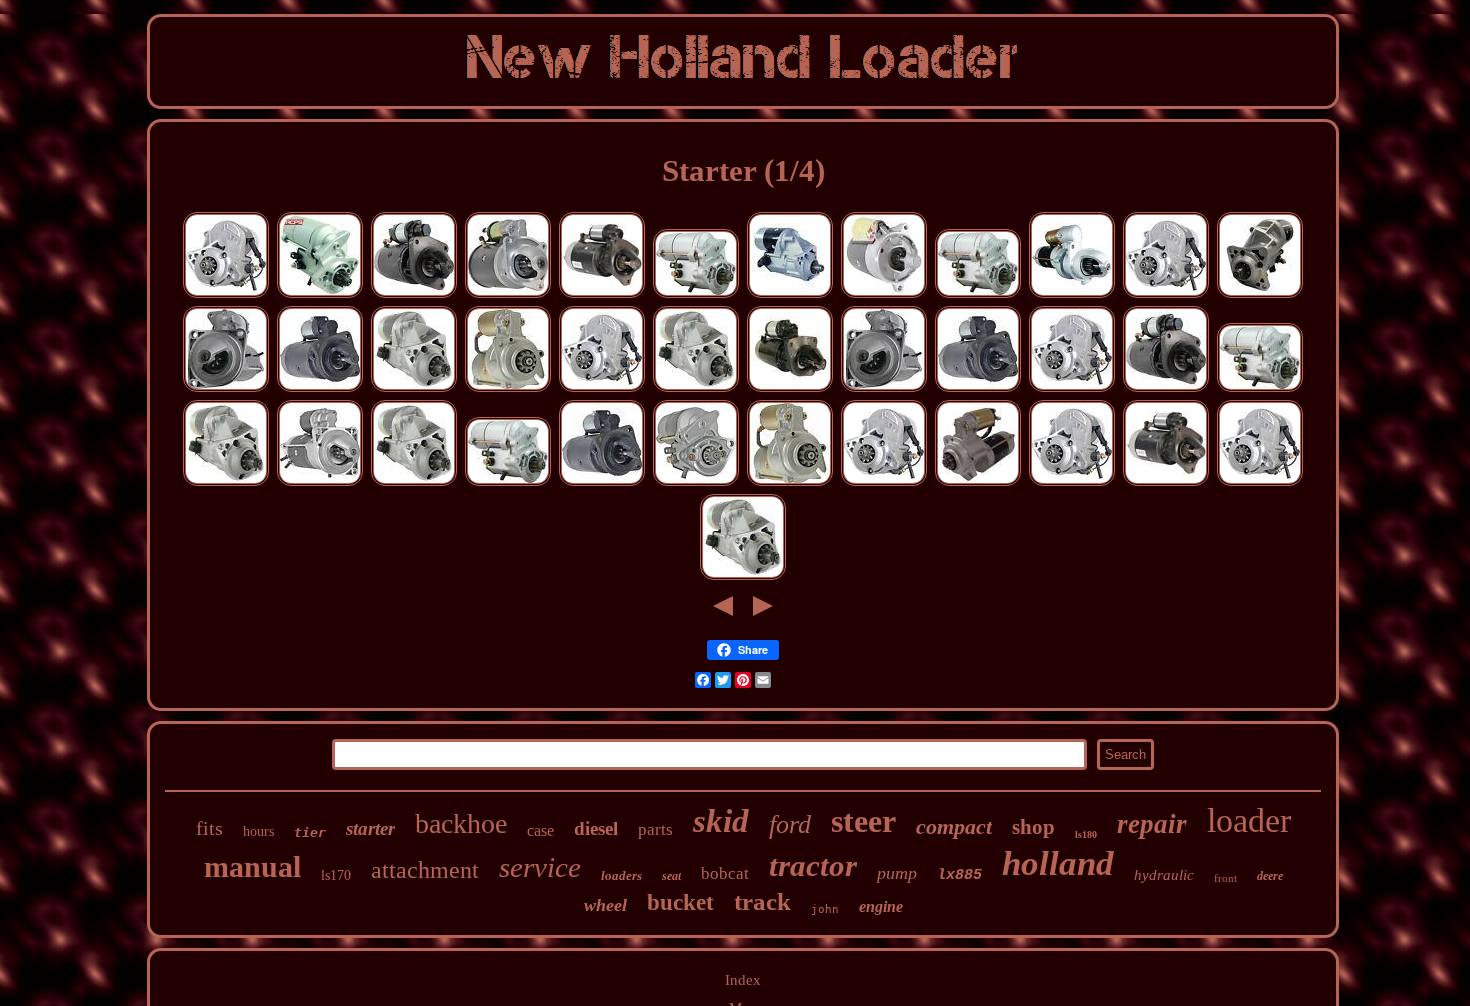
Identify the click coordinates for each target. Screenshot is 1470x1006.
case (540, 830)
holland (1058, 863)
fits (209, 828)
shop (1033, 827)
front (1225, 878)
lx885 (959, 875)
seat (671, 876)
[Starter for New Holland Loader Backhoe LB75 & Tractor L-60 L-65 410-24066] (226, 389)
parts (655, 829)
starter (370, 828)
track (762, 901)
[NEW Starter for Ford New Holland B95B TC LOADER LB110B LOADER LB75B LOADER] (226, 483)
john (825, 909)
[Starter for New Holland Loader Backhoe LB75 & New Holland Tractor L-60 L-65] (884, 389)
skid (721, 821)
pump (897, 873)
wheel (605, 905)
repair (1152, 824)
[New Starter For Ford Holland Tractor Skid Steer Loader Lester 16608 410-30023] (508, 295)
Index (743, 980)
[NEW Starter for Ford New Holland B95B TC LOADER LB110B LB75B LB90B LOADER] (414, 389)
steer (863, 821)
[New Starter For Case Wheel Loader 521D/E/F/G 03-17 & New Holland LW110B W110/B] (790, 295)
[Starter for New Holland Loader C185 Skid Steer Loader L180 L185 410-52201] (226, 295)
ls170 (336, 875)
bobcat (725, 873)
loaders (621, 875)
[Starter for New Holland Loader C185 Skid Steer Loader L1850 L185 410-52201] (602, 389)
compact (954, 826)
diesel (596, 828)
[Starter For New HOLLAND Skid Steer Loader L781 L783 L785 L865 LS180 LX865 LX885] (414, 295)
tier (310, 832)
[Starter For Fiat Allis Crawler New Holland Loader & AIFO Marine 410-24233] (978, 389)
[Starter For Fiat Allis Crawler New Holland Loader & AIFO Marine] (320, 389)
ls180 (1086, 834)
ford (790, 824)
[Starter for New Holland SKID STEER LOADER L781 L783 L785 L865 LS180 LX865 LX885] (1166, 389)
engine (881, 906)
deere (1270, 876)
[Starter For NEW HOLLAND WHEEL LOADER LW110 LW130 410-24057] (320, 483)
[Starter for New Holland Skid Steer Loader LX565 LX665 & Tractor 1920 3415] (696, 483)
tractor (813, 865)
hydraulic (1164, 875)
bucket (680, 902)
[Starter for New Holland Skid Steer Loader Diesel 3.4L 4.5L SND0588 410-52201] (1166, 295)
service (540, 867)
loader (1249, 820)
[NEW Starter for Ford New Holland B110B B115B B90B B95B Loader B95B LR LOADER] (696, 389)
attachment (425, 870)
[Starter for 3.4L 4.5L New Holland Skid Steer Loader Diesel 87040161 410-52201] (1072, 483)
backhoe (461, 823)
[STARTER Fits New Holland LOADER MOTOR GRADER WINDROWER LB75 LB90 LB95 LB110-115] (602, 295)
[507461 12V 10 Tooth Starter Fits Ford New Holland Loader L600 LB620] (978, 483)
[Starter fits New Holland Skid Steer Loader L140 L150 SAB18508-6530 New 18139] (696, 295)
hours (258, 831)
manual (252, 866)
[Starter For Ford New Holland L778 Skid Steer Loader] (884, 295)
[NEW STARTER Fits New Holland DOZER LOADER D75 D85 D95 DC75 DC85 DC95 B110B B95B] (1260, 295)
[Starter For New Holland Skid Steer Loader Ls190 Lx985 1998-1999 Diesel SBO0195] (790, 389)
